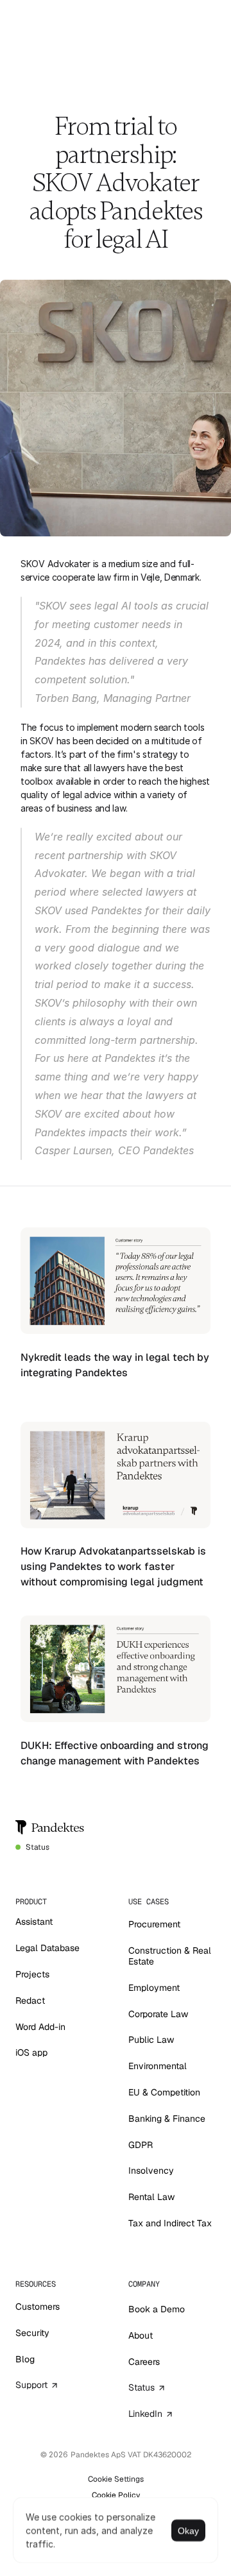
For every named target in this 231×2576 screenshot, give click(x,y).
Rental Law (151, 2197)
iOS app (31, 2052)
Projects (32, 1974)
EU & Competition (164, 2092)
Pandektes (58, 1828)
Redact (30, 2000)
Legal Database (47, 1948)
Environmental (158, 2066)
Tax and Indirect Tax (170, 2223)
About (141, 2335)
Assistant (34, 1922)
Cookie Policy (116, 2495)
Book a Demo (157, 2309)
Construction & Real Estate (171, 1956)
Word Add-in (40, 2027)
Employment (154, 1988)
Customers (38, 2307)
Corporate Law (158, 2014)
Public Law (151, 2040)
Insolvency (151, 2171)
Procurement (154, 1924)
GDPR (141, 2145)
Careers (144, 2362)
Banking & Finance (167, 2119)
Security (32, 2333)
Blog (25, 2359)
